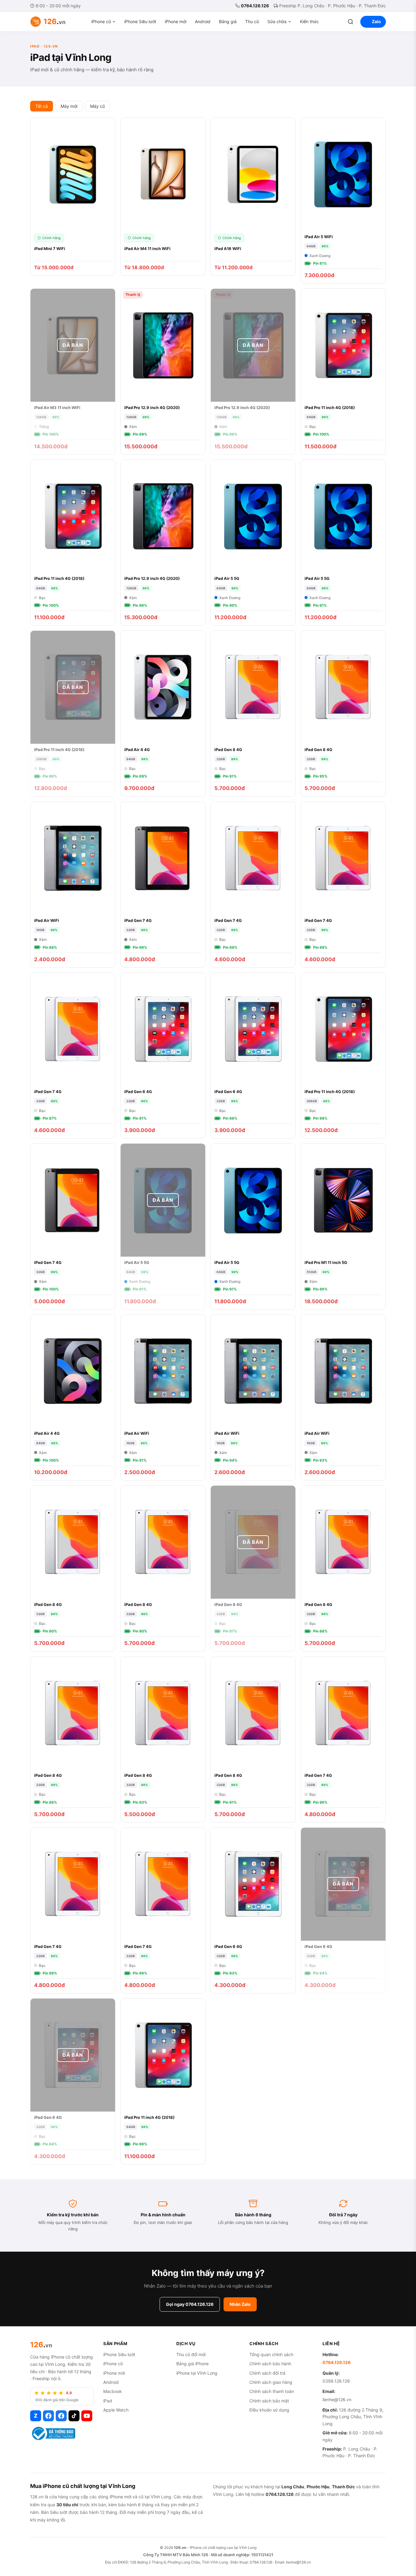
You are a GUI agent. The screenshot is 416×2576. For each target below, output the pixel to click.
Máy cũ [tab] (97, 106)
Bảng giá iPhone (192, 2364)
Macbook (113, 2391)
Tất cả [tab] (42, 106)
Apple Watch (116, 2410)
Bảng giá (228, 21)
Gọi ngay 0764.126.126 (190, 2304)
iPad (108, 2401)
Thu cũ (252, 21)
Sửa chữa (277, 21)
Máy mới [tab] (69, 106)
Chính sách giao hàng (271, 2382)
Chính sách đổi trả (267, 2373)
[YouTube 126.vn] (87, 2416)
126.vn (180, 2548)
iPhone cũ (101, 21)
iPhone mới (176, 21)
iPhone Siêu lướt (140, 21)
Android (203, 21)
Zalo (376, 21)
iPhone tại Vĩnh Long (197, 2373)
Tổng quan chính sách (271, 2354)
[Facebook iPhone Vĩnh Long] (61, 2416)
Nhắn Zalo (240, 2304)
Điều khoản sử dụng (269, 2410)
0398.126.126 (336, 2381)
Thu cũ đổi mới (191, 2354)
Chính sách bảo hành (270, 2364)
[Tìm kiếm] (351, 22)
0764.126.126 (255, 6)
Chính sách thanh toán (272, 2391)
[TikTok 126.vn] (74, 2416)
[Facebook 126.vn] (48, 2416)
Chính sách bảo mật (269, 2401)
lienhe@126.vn (337, 2400)
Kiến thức (309, 21)
